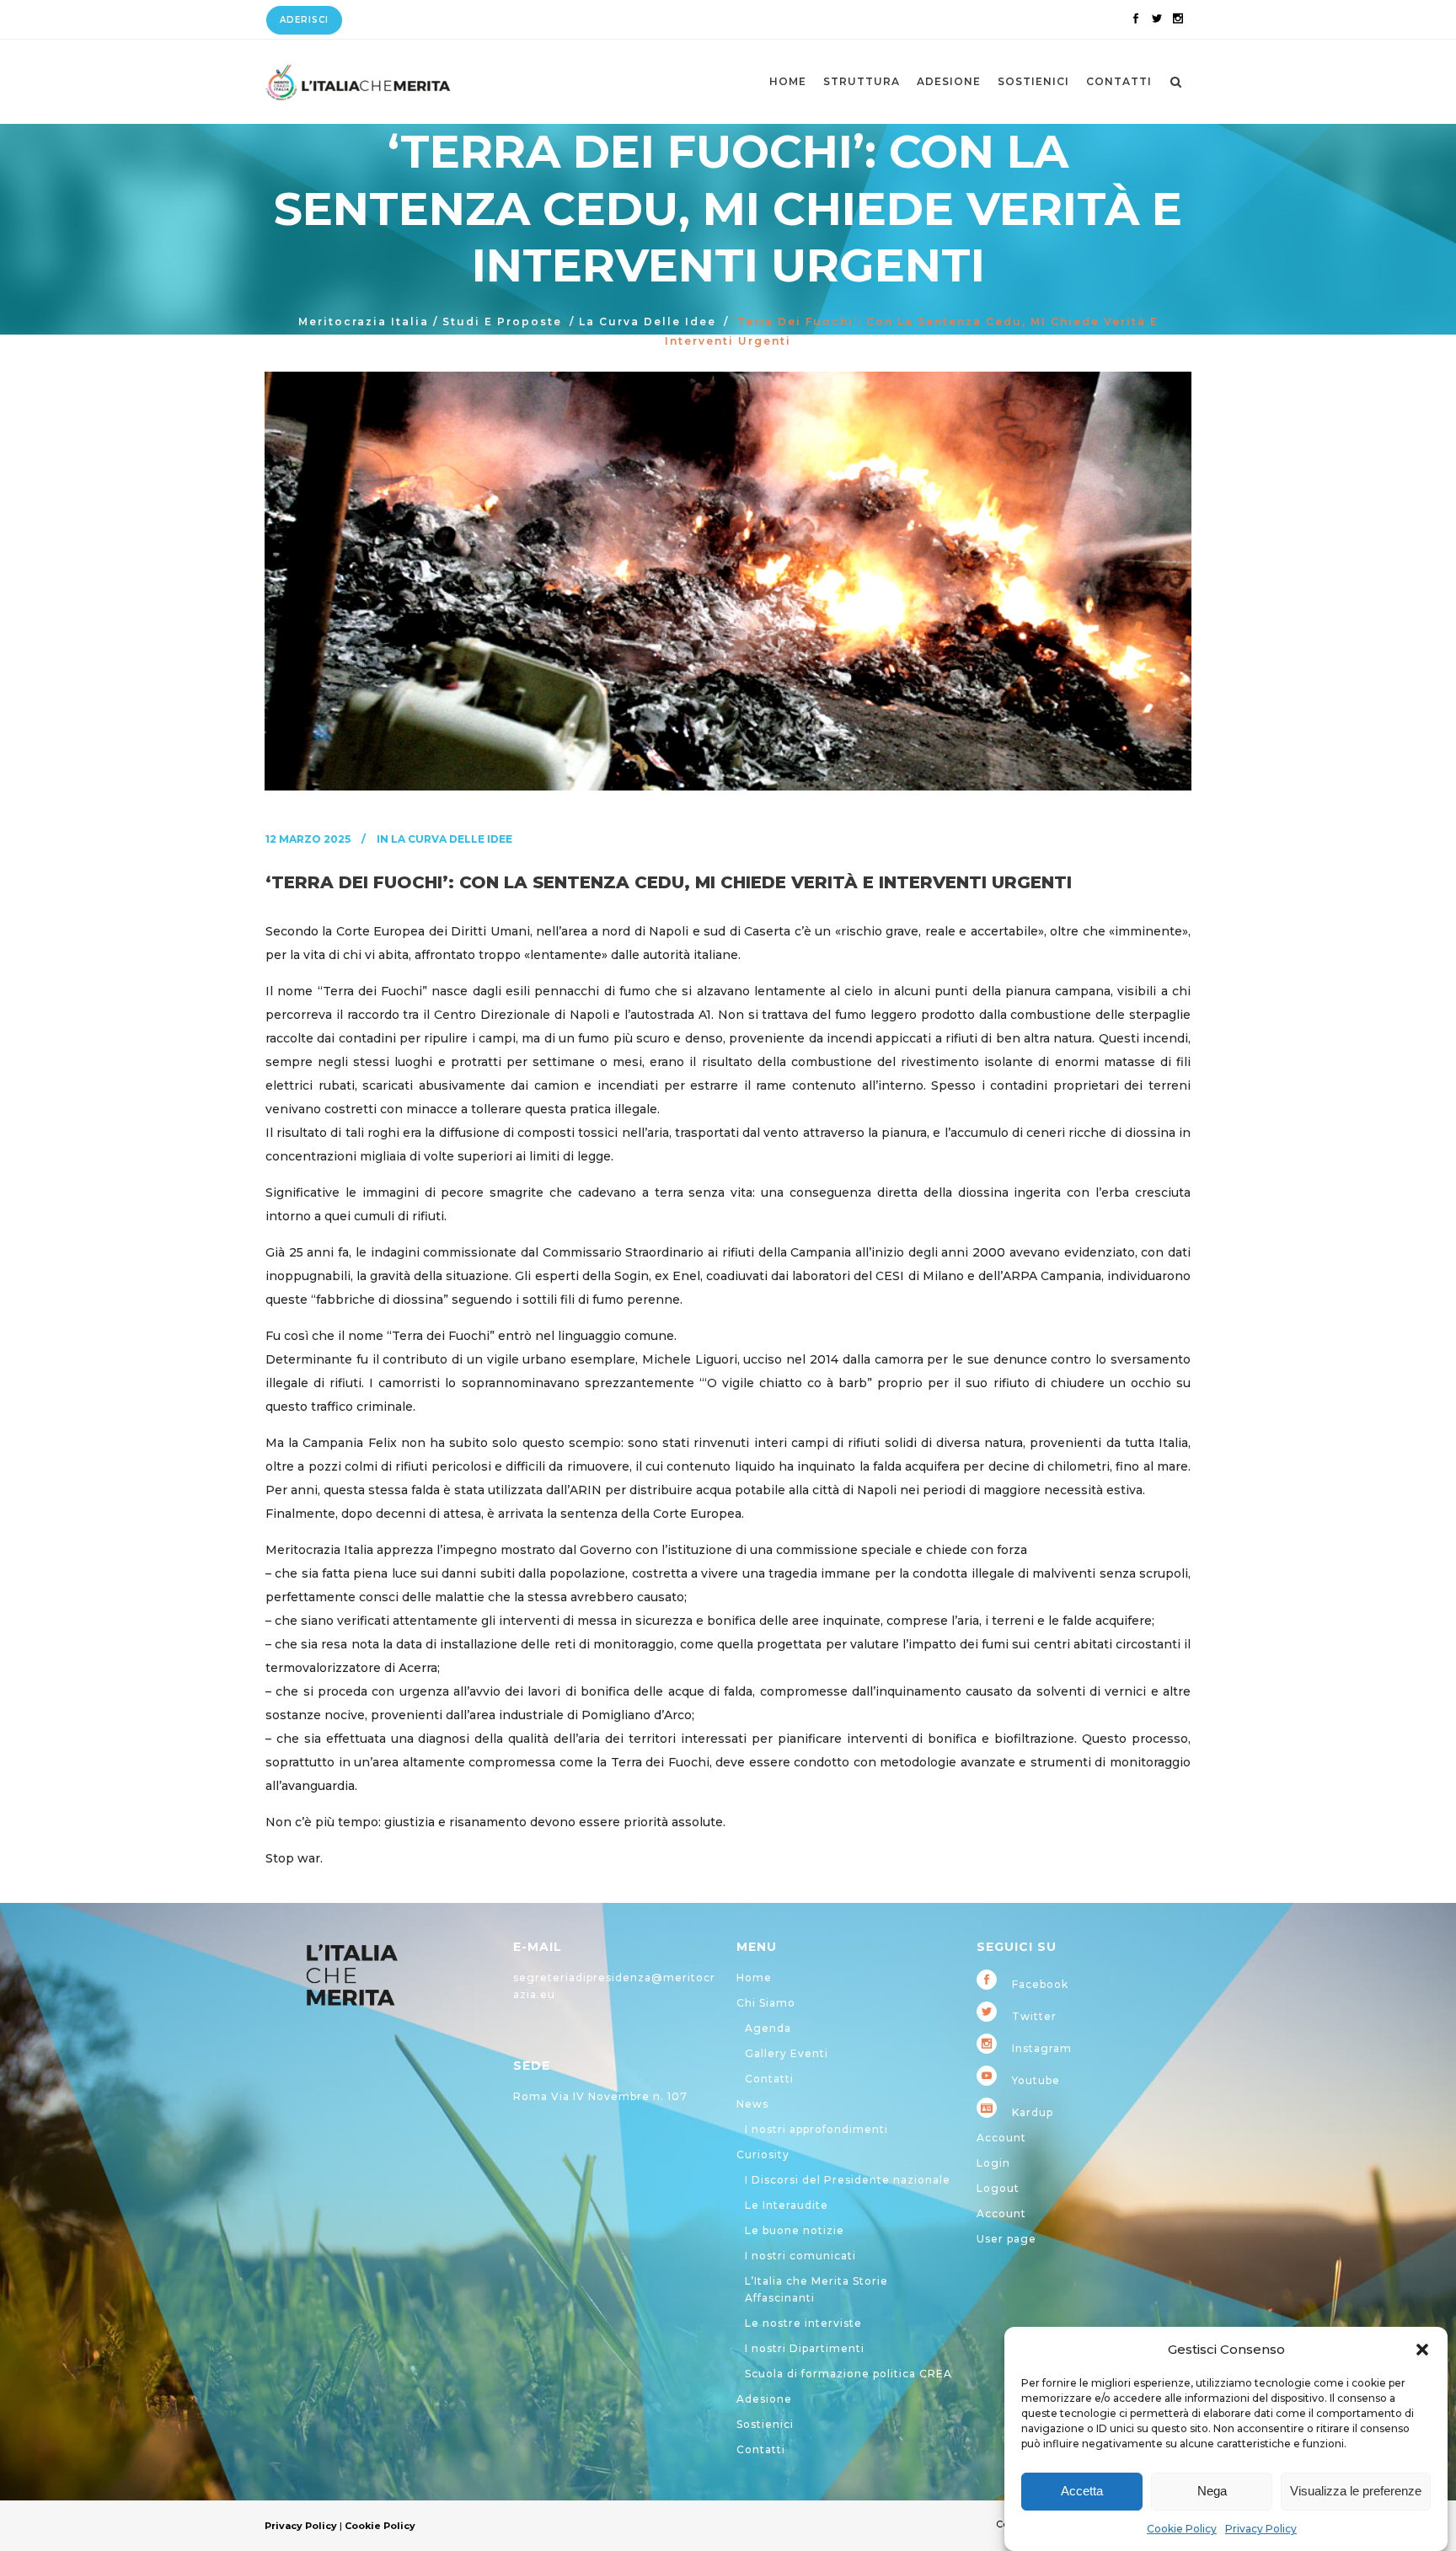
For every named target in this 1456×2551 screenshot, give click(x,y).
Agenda (768, 2028)
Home (754, 1978)
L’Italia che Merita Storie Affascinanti (816, 2289)
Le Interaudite (787, 2205)
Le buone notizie (795, 2230)
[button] (1422, 2350)
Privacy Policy (1261, 2529)
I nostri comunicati (800, 2256)
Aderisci (304, 20)
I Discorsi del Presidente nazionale (848, 2180)
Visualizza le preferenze (1356, 2492)
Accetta (1082, 2492)
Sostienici (765, 2424)
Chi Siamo (766, 2003)
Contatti (769, 2079)
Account (1001, 2138)
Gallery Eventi (787, 2053)
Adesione (764, 2399)
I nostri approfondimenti (816, 2129)
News (752, 2104)
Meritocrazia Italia (364, 322)
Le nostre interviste (803, 2323)
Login (993, 2163)
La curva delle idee (648, 322)
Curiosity (763, 2154)
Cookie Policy (1182, 2529)
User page (1006, 2239)
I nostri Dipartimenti (805, 2348)
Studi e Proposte (502, 322)
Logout (998, 2188)
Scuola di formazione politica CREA (848, 2374)
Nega (1212, 2492)
